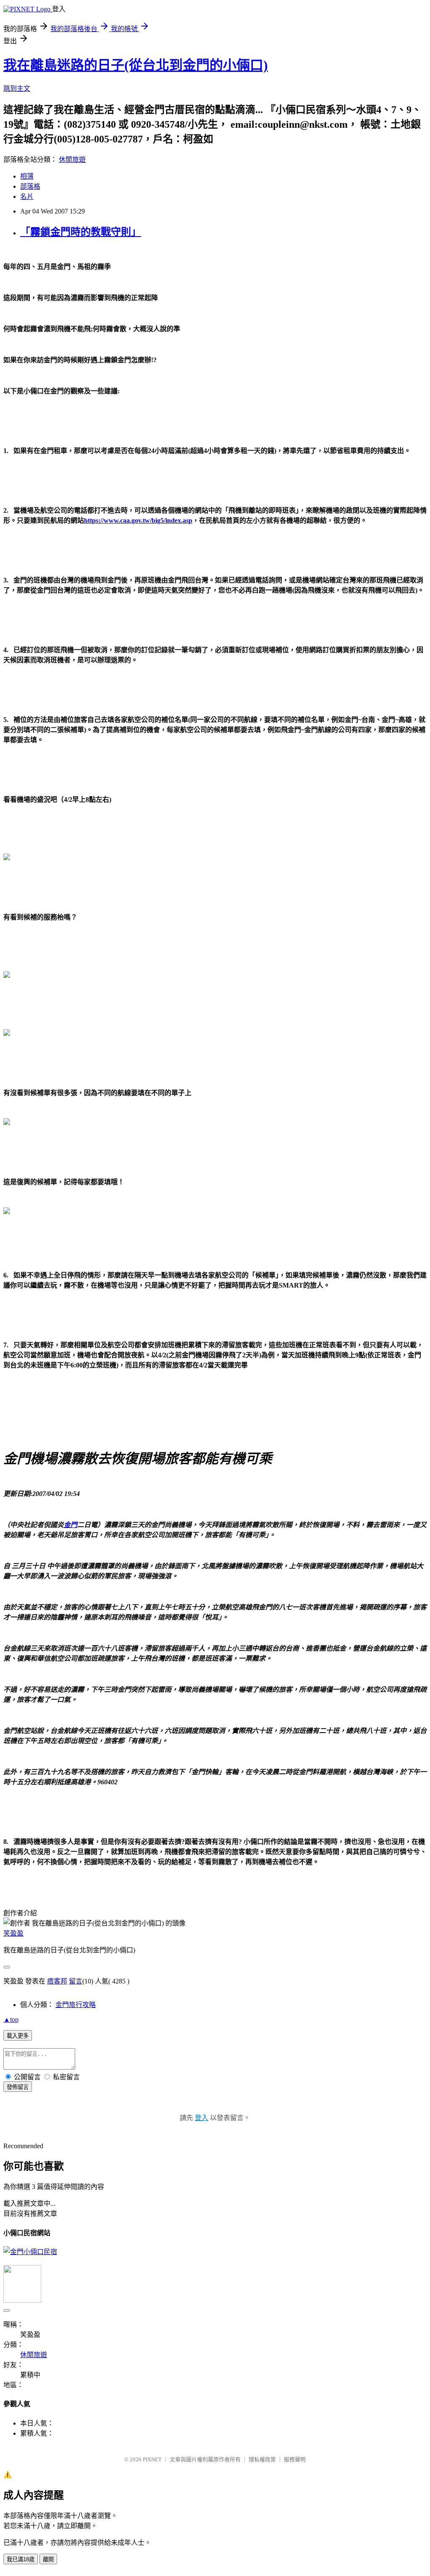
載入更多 (18, 2036)
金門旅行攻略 (76, 2005)
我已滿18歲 (21, 2559)
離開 (48, 2559)
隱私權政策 (262, 2459)
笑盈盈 (13, 1933)
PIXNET (152, 2459)
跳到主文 (17, 88)
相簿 (27, 176)
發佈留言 (18, 2087)
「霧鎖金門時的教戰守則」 (81, 232)
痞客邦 (57, 1981)
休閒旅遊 (72, 159)
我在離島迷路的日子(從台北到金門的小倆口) (136, 65)
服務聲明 (295, 2459)
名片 (27, 196)
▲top (11, 2019)
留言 (76, 1981)
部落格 (30, 186)
